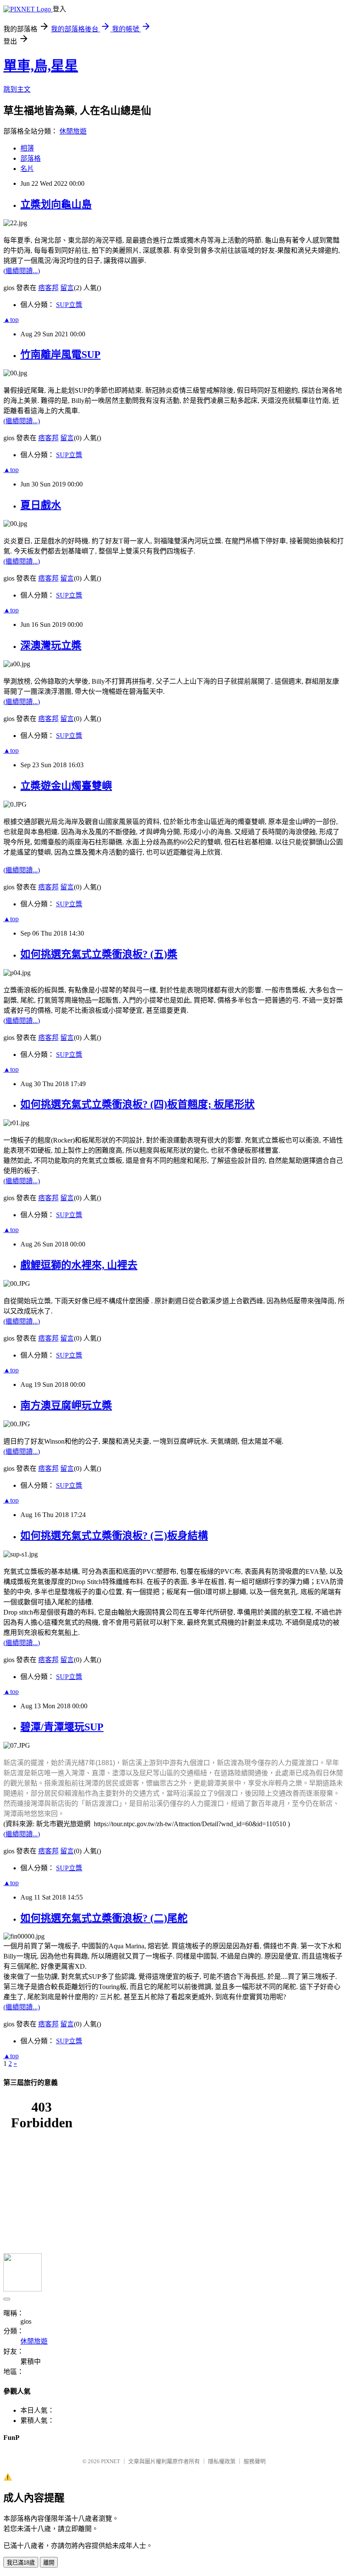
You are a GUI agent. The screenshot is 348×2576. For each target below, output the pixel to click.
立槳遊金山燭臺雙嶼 (66, 786)
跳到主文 (17, 89)
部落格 (31, 158)
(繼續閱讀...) (22, 271)
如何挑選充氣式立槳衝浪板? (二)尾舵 (104, 1918)
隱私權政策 (222, 2461)
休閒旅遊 (73, 131)
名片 (27, 169)
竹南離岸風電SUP (60, 355)
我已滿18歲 (21, 2563)
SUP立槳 (69, 305)
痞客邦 (48, 288)
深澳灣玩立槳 (51, 645)
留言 (67, 288)
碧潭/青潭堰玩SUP (62, 1727)
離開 (49, 2563)
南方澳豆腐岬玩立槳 (66, 1405)
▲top (11, 320)
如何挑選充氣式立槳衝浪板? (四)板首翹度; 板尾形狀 (138, 1104)
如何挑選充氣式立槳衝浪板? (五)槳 (99, 954)
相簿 (27, 148)
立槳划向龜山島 (56, 204)
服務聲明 (255, 2461)
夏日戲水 (41, 505)
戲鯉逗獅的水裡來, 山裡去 (79, 1265)
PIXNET (111, 2461)
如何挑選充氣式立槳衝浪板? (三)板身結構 (114, 1536)
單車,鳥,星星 (41, 66)
